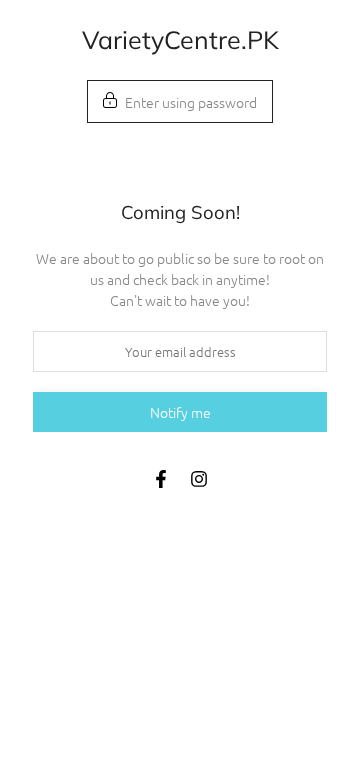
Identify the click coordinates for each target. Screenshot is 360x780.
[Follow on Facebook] (161, 479)
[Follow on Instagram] (199, 479)
